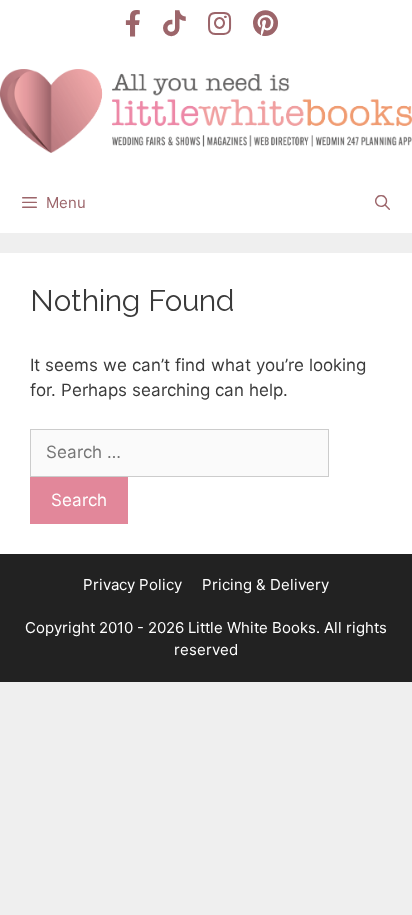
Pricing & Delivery (265, 584)
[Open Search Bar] (382, 203)
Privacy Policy (132, 584)
